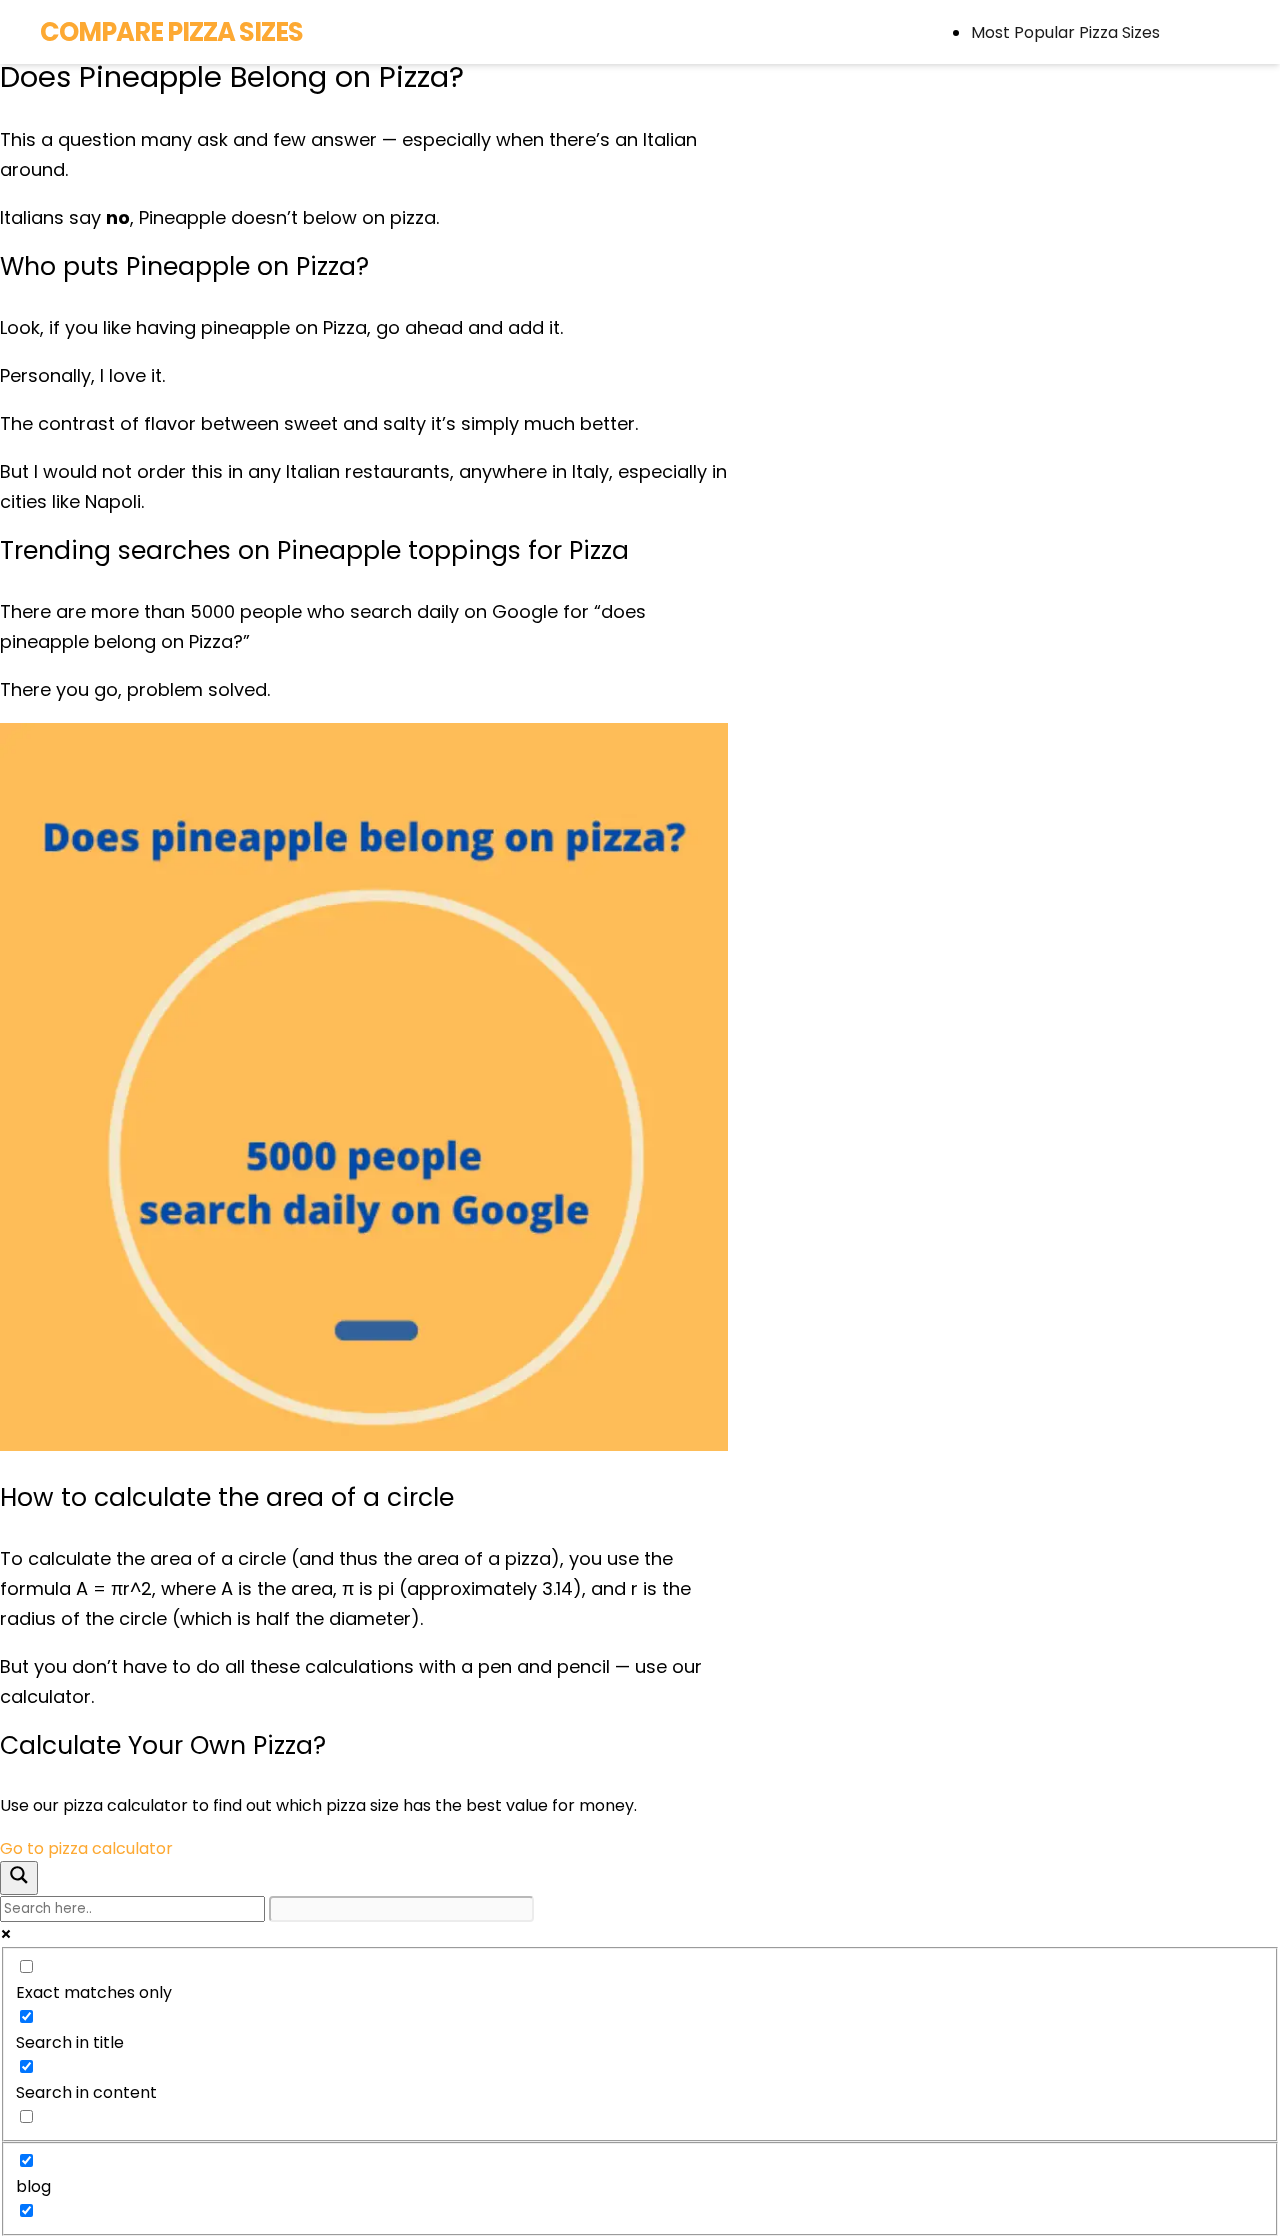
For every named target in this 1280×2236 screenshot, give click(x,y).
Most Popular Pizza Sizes (1065, 32)
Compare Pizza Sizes (171, 32)
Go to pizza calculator (86, 1848)
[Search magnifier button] (19, 1878)
